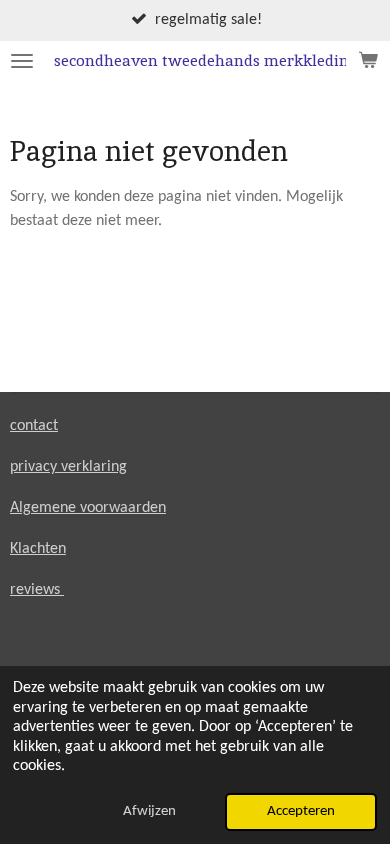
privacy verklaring (68, 467)
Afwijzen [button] (149, 811)
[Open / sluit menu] (22, 61)
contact (34, 426)
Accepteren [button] (301, 811)
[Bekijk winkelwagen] (368, 61)
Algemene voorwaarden (88, 508)
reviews (37, 590)
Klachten (38, 549)
